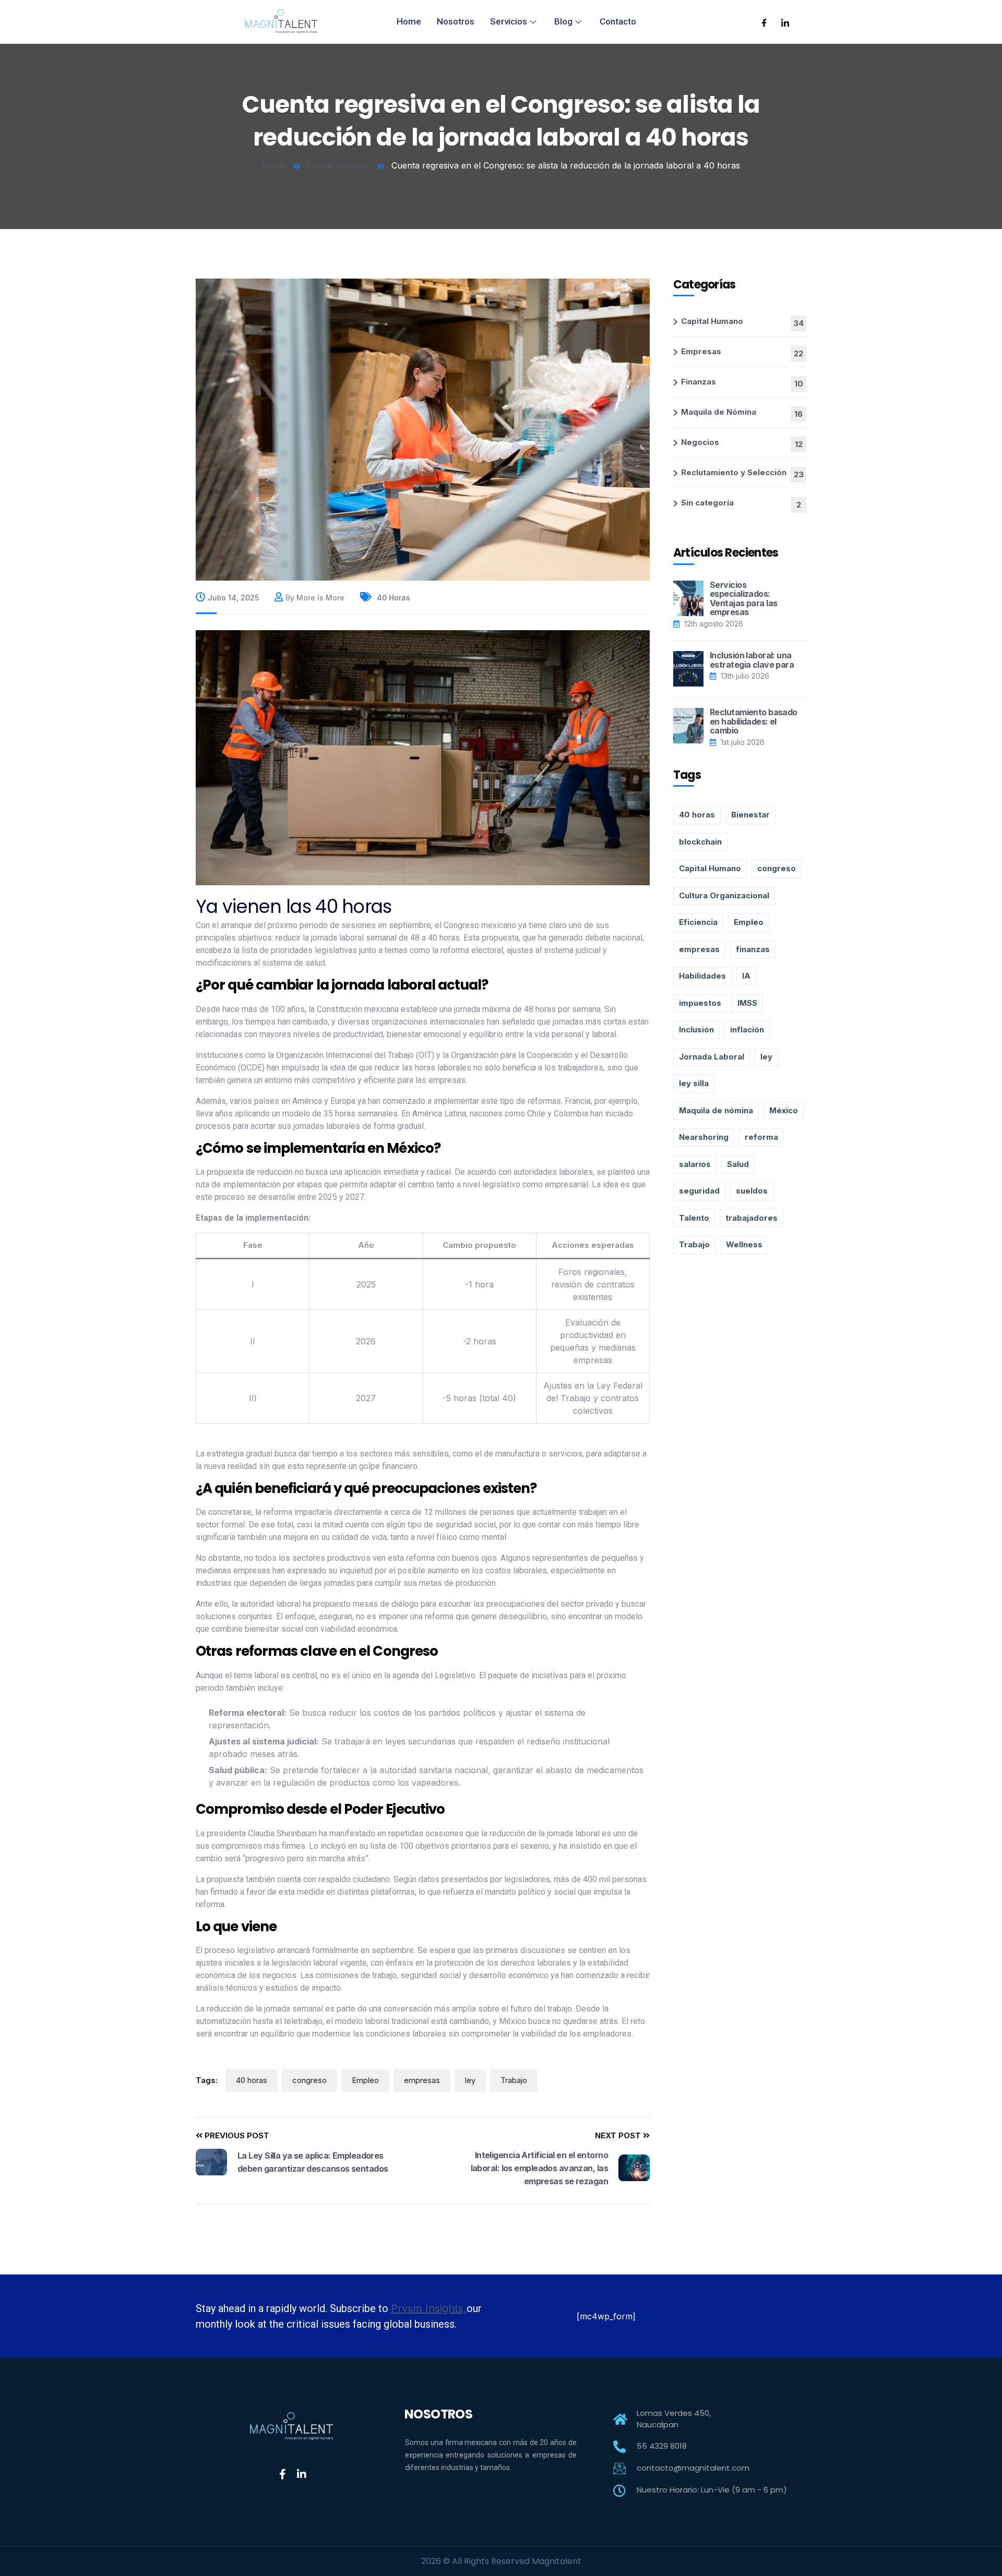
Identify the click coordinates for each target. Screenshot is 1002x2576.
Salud (738, 1164)
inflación (747, 1030)
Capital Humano (339, 165)
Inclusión (696, 1030)
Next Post (619, 2135)
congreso (309, 2080)
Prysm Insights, (429, 2308)
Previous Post (236, 2135)
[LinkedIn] (785, 22)
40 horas (392, 598)
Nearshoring (704, 1137)
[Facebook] (764, 22)
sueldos (752, 1191)
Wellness (744, 1244)
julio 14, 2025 (233, 598)
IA (746, 976)
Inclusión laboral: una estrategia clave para (752, 660)
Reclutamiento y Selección (734, 472)
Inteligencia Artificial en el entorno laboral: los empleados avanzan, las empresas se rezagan (539, 2168)
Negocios (700, 442)
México (784, 1110)
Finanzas (699, 382)
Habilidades (702, 976)
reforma (761, 1137)
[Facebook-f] (282, 2474)
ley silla (694, 1083)
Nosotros (456, 21)
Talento (694, 1218)
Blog (563, 21)
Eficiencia (698, 922)
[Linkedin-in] (302, 2474)
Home (409, 21)
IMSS (747, 1003)
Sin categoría (707, 503)
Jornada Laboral (712, 1057)
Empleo (365, 2080)
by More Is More (315, 598)
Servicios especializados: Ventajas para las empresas (743, 599)
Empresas (701, 351)
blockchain (700, 842)
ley (470, 2080)
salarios (695, 1164)
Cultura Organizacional (724, 895)
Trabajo (514, 2080)
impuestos (700, 1003)
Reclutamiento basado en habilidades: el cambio (754, 721)
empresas (422, 2080)
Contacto (618, 21)
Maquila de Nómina (719, 412)
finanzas (753, 949)
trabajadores (751, 1218)
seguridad (699, 1191)
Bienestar (750, 815)
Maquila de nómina (716, 1110)
